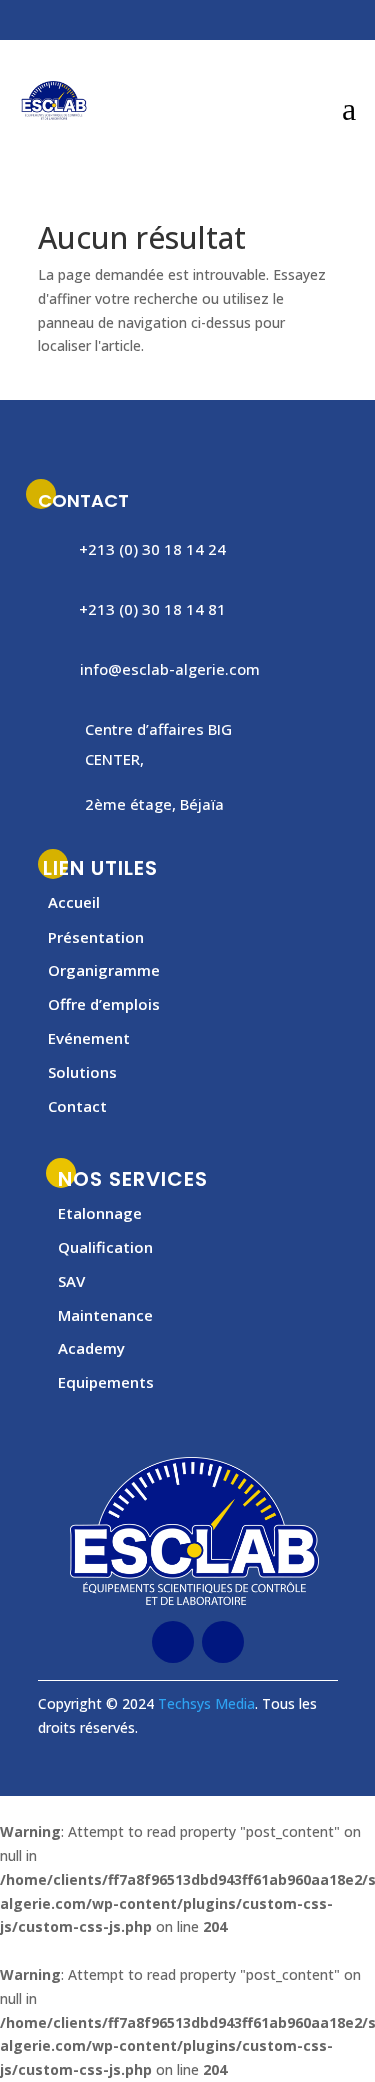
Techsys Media (206, 1703)
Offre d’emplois (104, 1004)
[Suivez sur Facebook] (28, 23)
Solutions (82, 1072)
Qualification (105, 1247)
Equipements (106, 1382)
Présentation (96, 937)
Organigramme (104, 970)
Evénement (89, 1038)
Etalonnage (100, 1213)
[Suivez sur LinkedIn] (68, 23)
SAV (71, 1281)
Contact (77, 1106)
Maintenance (105, 1315)
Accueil (74, 902)
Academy (91, 1348)
